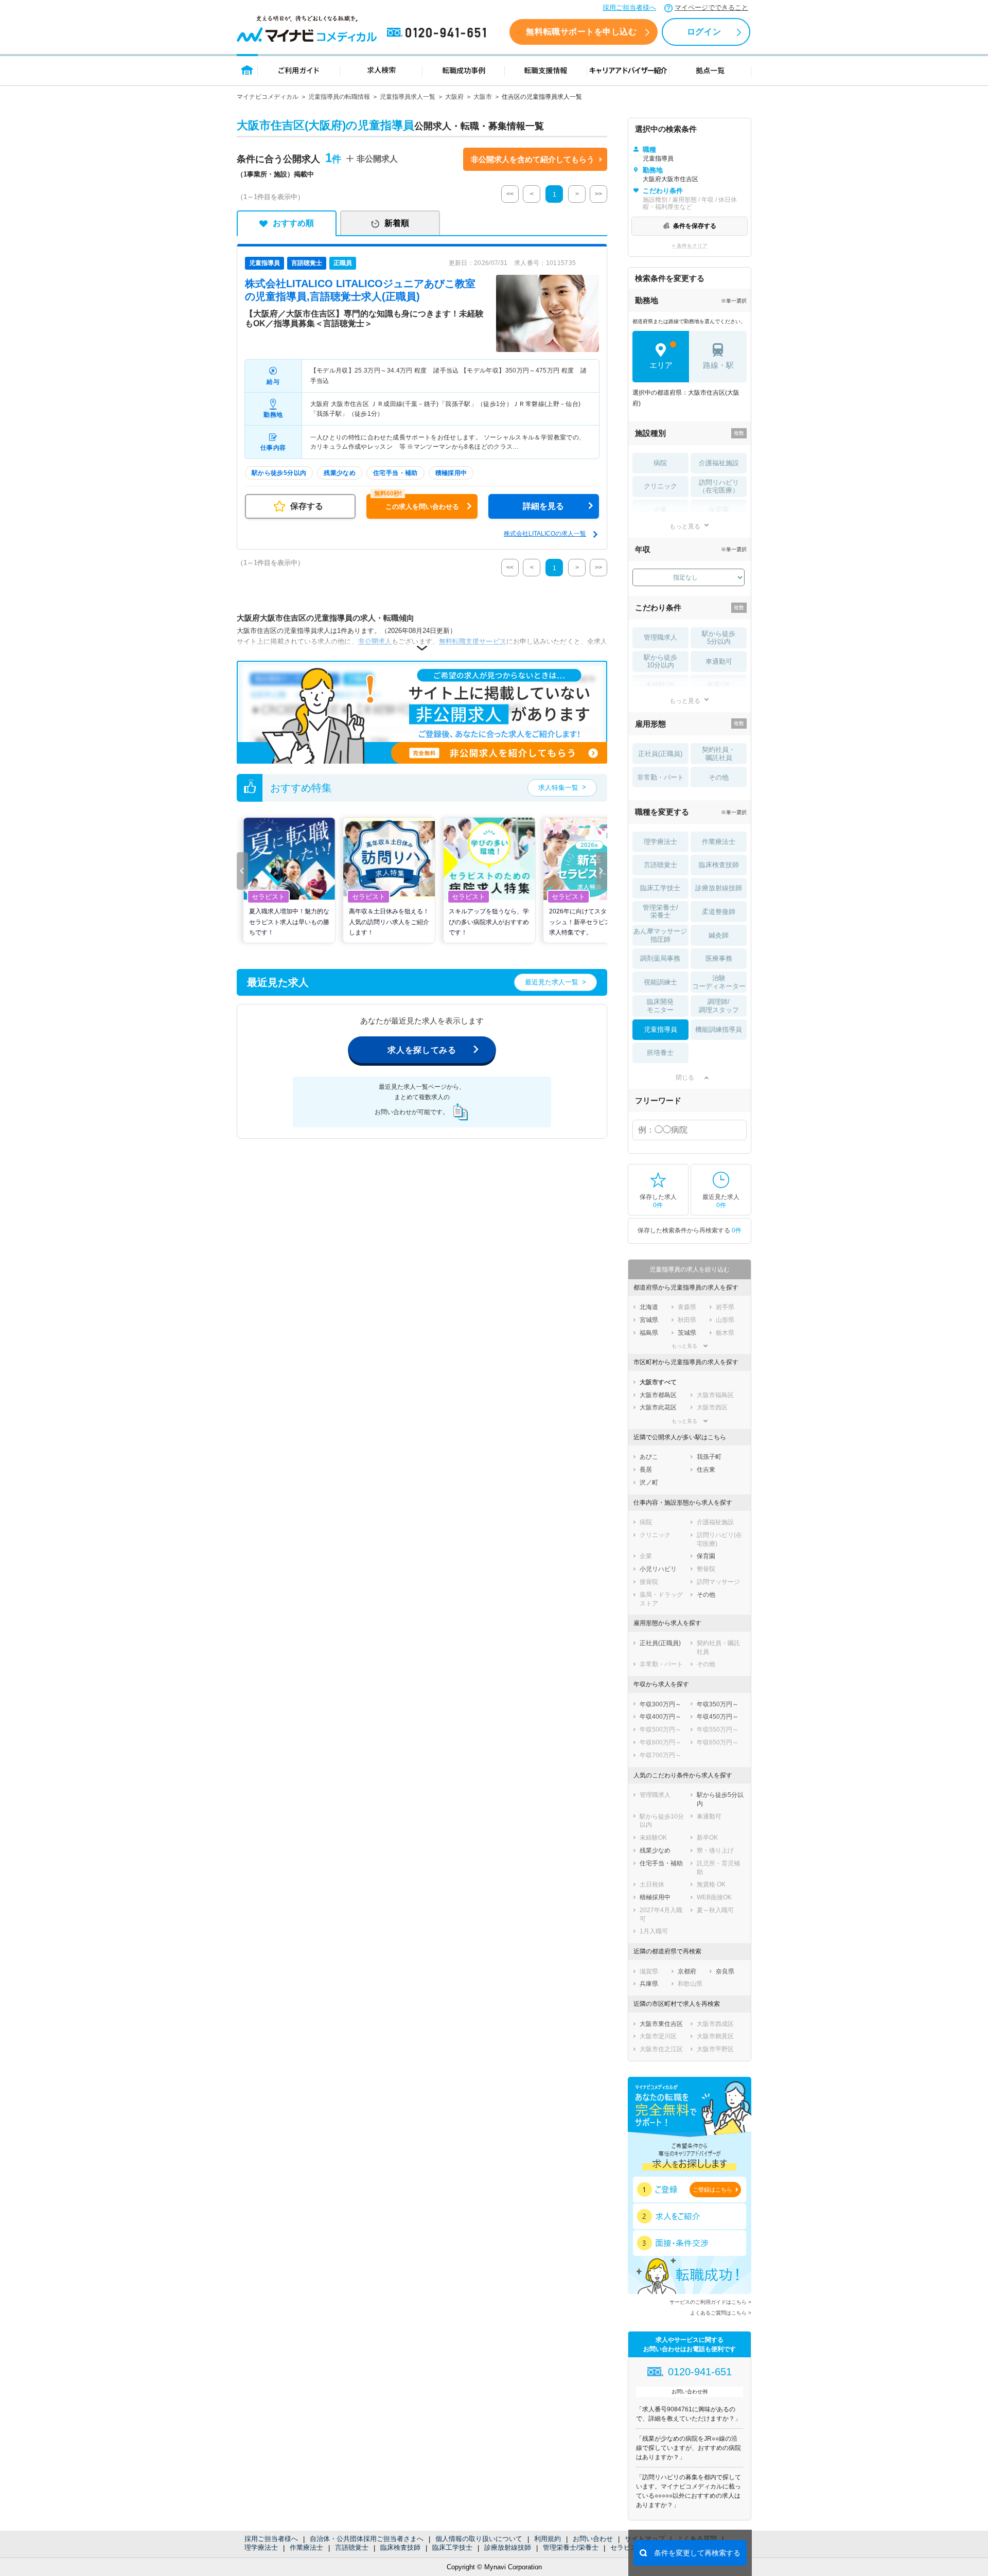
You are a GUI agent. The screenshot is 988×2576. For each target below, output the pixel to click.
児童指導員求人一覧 (408, 97)
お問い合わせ (593, 2539)
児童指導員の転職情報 (339, 97)
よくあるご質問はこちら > (721, 2313)
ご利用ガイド (299, 70)
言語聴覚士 (352, 2547)
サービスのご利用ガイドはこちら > (710, 2302)
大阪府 (454, 97)
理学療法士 (261, 2547)
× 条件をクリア (690, 246)
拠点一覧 (710, 70)
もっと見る (685, 526)
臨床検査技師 (400, 2547)
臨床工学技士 (452, 2547)
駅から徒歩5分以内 (719, 638)
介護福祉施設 (719, 463)
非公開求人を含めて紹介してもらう (533, 159)
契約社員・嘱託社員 (719, 754)
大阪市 (483, 97)
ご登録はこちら (712, 2190)
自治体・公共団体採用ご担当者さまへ (367, 2539)
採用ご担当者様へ (629, 7)
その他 (719, 777)
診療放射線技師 (508, 2547)
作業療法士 (306, 2547)
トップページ (247, 70)
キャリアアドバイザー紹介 (628, 70)
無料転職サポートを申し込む (581, 32)
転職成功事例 (464, 70)
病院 (660, 463)
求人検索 (381, 70)
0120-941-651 (438, 33)
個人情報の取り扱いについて (479, 2539)
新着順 (397, 223)
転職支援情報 (546, 70)
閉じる (685, 1078)
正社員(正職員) (660, 754)
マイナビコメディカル (268, 97)
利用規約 (548, 2539)
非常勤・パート (660, 777)
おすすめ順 (293, 223)
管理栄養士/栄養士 (571, 2547)
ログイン (704, 32)
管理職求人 (660, 637)
